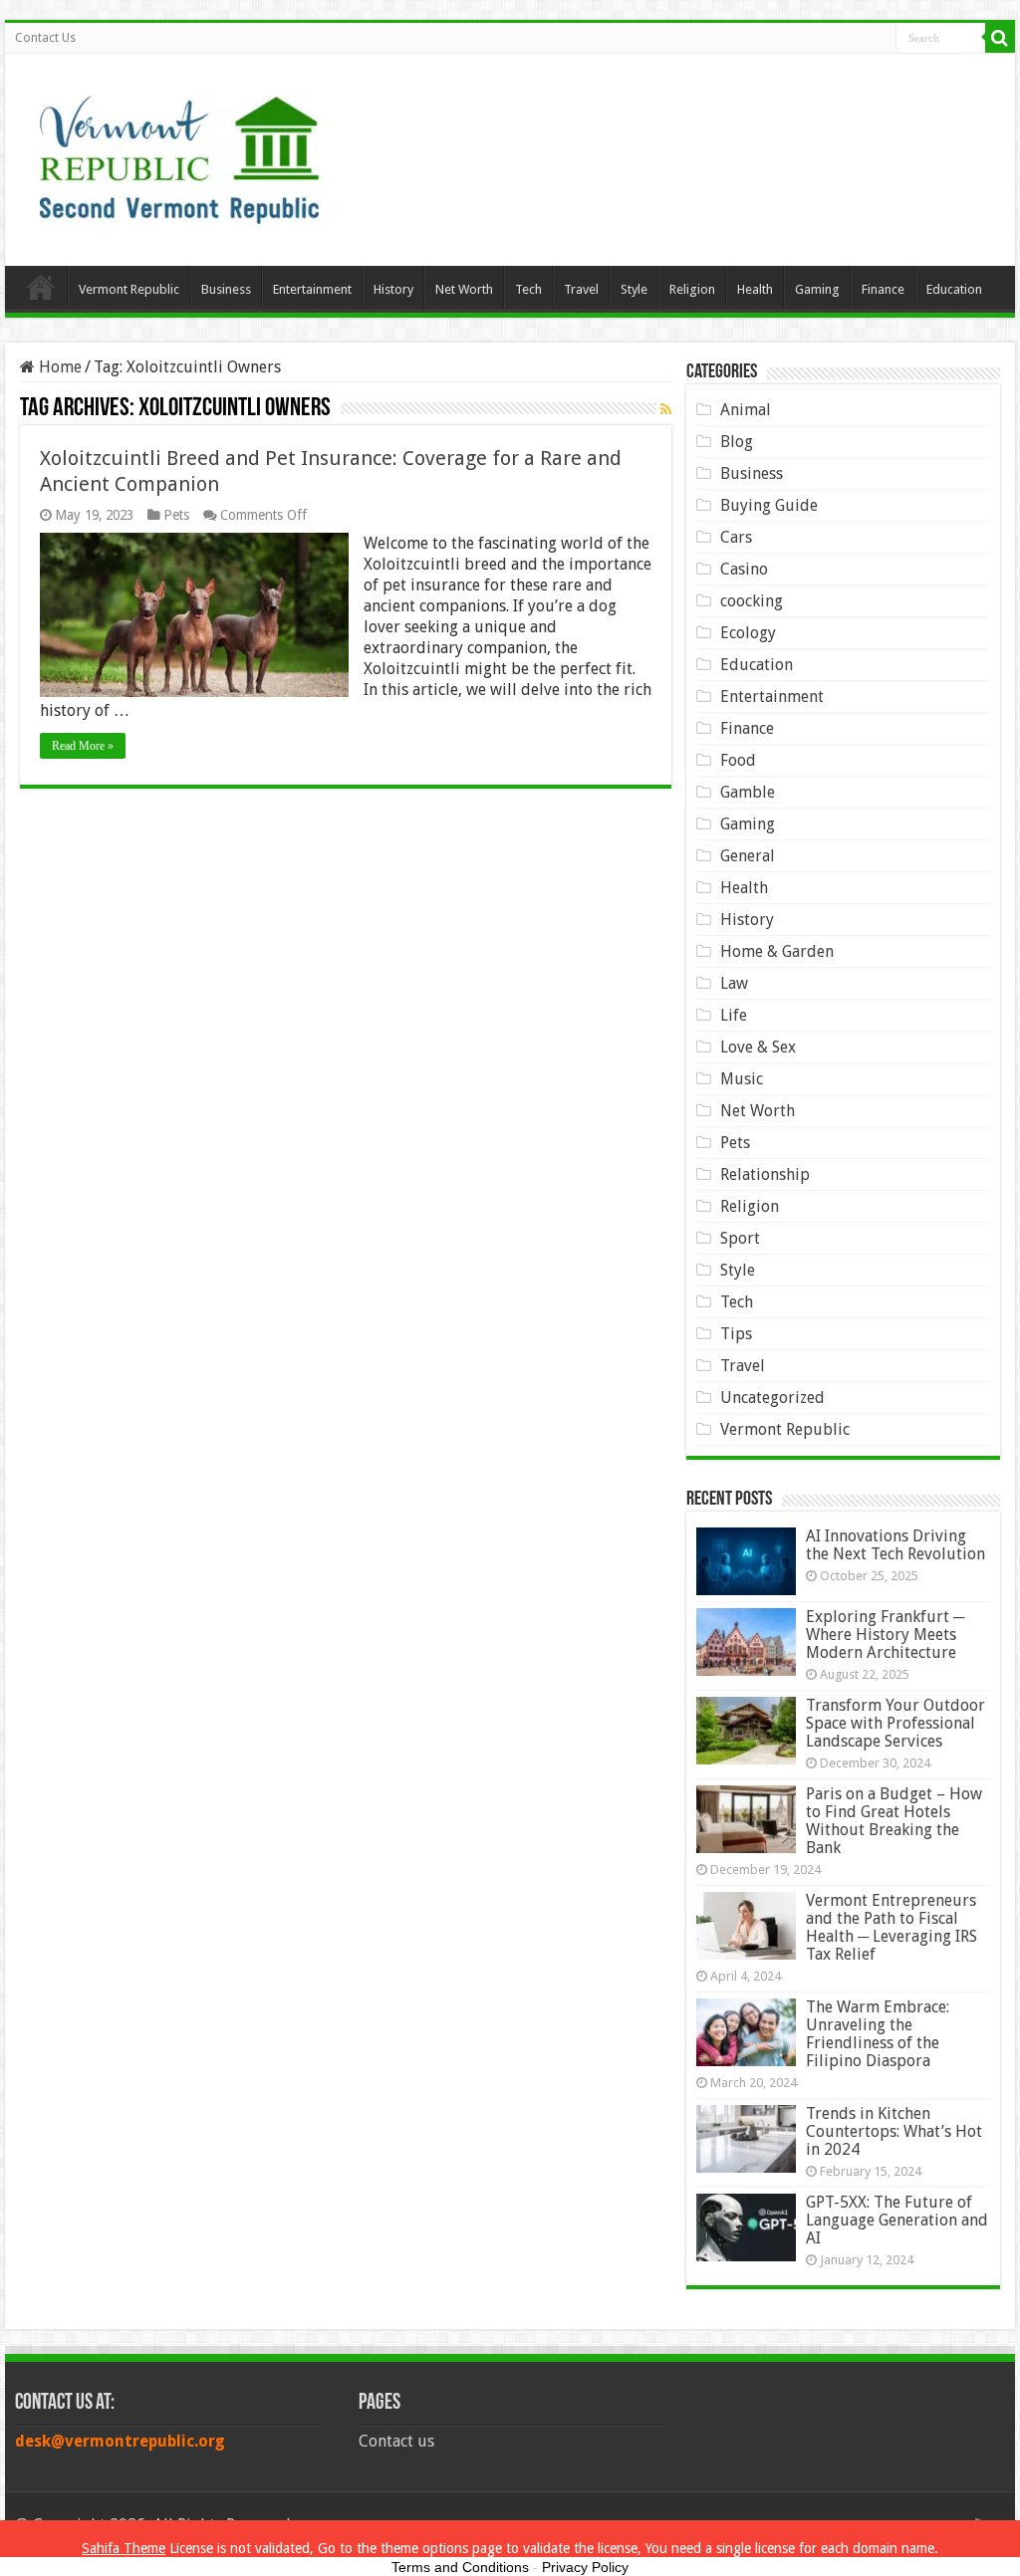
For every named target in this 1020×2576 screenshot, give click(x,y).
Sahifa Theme (124, 2548)
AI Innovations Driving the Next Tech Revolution (895, 1545)
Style (634, 289)
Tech (528, 289)
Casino (744, 569)
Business (226, 289)
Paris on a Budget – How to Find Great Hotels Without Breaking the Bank (894, 1821)
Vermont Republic (129, 289)
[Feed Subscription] (666, 409)
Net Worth (464, 289)
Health (755, 289)
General (748, 856)
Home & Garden (777, 951)
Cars (736, 537)
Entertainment (312, 289)
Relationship (765, 1174)
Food (738, 760)
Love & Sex (758, 1047)
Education (954, 289)
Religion (692, 289)
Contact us (396, 2441)
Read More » (83, 746)
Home (41, 287)
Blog (737, 442)
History (393, 289)
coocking (752, 601)
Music (742, 1079)
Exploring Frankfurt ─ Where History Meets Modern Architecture (885, 1635)
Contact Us (45, 38)
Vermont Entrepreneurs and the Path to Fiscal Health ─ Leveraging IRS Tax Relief (892, 1927)
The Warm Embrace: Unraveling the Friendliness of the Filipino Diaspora (878, 2034)
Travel (581, 289)
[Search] (1000, 38)
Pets (176, 515)
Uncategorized (772, 1398)
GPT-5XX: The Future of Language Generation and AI (897, 2220)
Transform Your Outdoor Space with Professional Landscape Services (895, 1723)
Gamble (748, 792)
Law (734, 983)
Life (734, 1015)
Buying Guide (769, 505)
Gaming (817, 289)
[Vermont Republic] (179, 152)
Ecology (748, 633)
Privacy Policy (585, 2567)
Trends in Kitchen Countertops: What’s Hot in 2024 (894, 2131)
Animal (746, 410)
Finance (883, 289)
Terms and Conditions (460, 2567)
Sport (740, 1238)
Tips (736, 1334)
